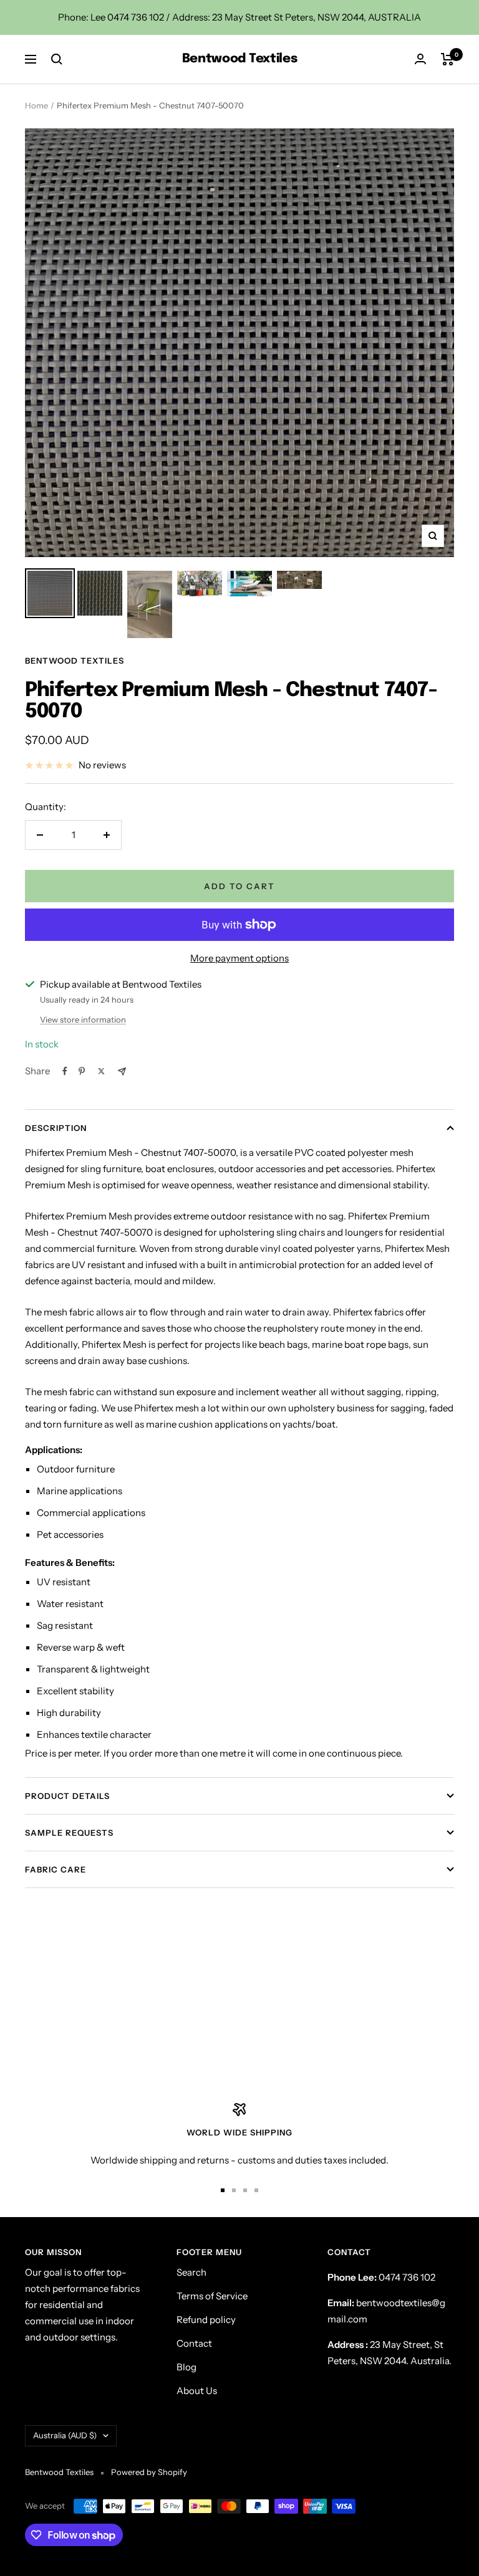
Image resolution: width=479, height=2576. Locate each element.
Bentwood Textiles (75, 661)
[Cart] (448, 59)
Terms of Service (212, 2296)
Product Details (67, 1796)
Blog (186, 2367)
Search (191, 2272)
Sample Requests (69, 1833)
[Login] (420, 59)
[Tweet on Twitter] (101, 1071)
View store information (83, 1019)
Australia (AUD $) (65, 2435)
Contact (194, 2343)
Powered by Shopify (149, 2472)
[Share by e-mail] (122, 1071)
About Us (197, 2391)
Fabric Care (56, 1869)
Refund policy (206, 2320)
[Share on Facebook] (65, 1071)
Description (56, 1128)
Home (36, 105)
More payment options (239, 958)
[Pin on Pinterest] (82, 1071)
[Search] (57, 59)
